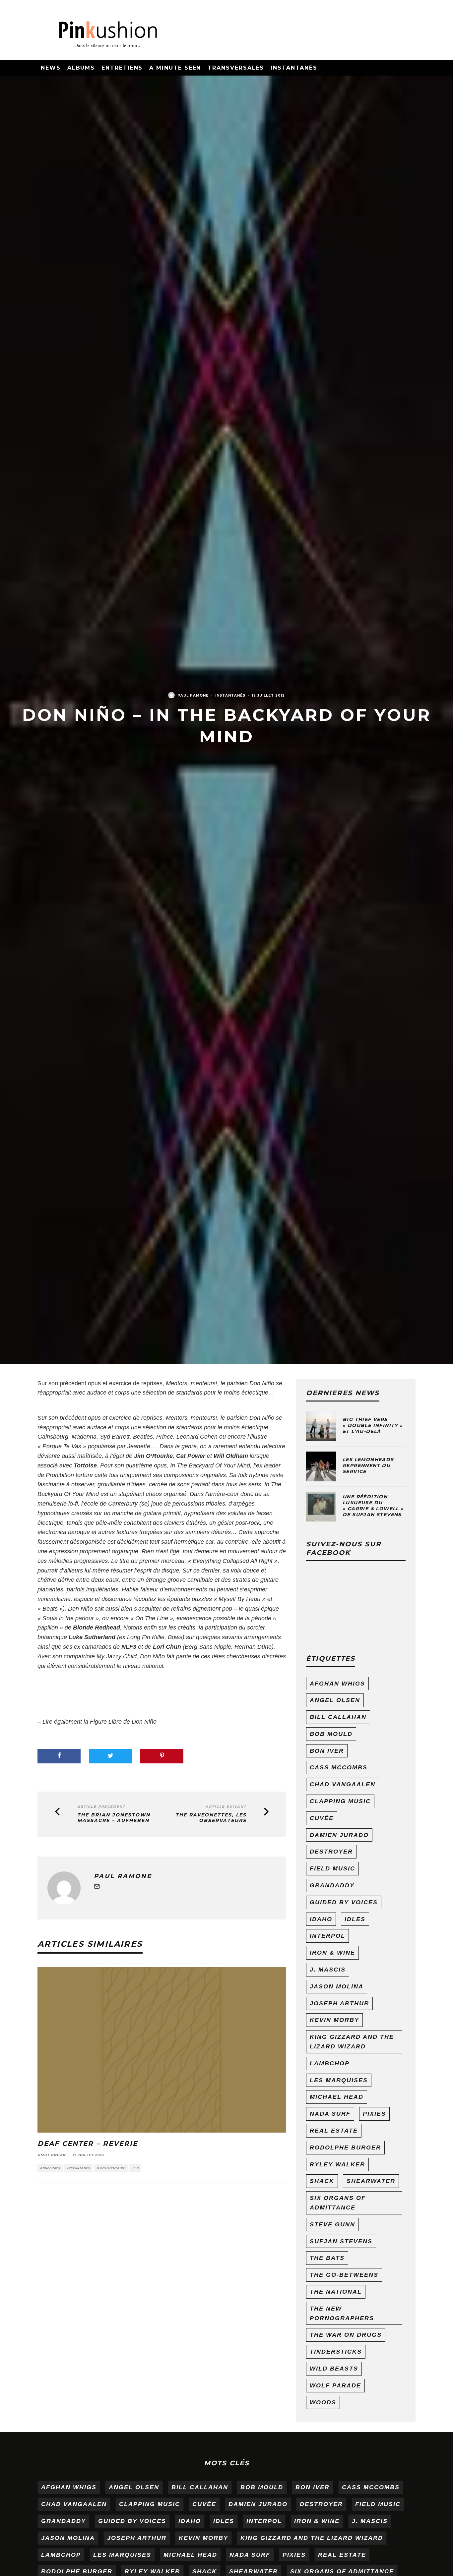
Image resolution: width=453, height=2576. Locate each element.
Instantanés (294, 68)
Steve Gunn (332, 2224)
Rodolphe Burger (345, 2147)
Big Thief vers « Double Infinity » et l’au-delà (373, 1425)
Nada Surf (330, 2114)
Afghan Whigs (337, 1684)
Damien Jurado (339, 1835)
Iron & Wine (332, 1953)
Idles (355, 1919)
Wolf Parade (335, 2385)
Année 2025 (50, 2168)
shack (322, 2181)
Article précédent (101, 1807)
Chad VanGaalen (343, 1784)
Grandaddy (332, 1885)
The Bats (327, 2258)
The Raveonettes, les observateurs (211, 1818)
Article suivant (226, 1807)
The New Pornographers (342, 2313)
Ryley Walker (337, 2164)
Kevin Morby (334, 2020)
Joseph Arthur (339, 2003)
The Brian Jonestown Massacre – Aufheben (114, 1818)
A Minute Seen (175, 68)
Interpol (327, 1936)
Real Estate (334, 2131)
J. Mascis (328, 1970)
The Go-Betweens (344, 2275)
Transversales (236, 68)
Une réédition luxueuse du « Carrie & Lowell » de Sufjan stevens (373, 1506)
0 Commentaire (111, 2168)
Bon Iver (327, 1751)
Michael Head (337, 2097)
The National (336, 2292)
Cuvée (322, 1818)
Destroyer (331, 1852)
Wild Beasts (334, 2369)
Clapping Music (340, 1801)
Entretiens (122, 68)
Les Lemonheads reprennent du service (368, 1465)
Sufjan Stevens (341, 2241)
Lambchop (330, 2063)
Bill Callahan (338, 1717)
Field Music (332, 1868)
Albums (81, 68)
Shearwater (371, 2181)
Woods (323, 2402)
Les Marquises (339, 2080)
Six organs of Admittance (338, 2203)
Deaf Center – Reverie (88, 2144)
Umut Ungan (52, 2155)
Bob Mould (331, 1734)
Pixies (374, 2114)
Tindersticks (336, 2352)
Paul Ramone (193, 695)
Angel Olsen (335, 1700)
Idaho (321, 1919)
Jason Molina (337, 1986)
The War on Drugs (346, 2335)
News (51, 68)
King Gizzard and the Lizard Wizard (352, 2042)
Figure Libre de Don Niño (122, 1722)
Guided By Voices (344, 1902)
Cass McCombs (339, 1767)
